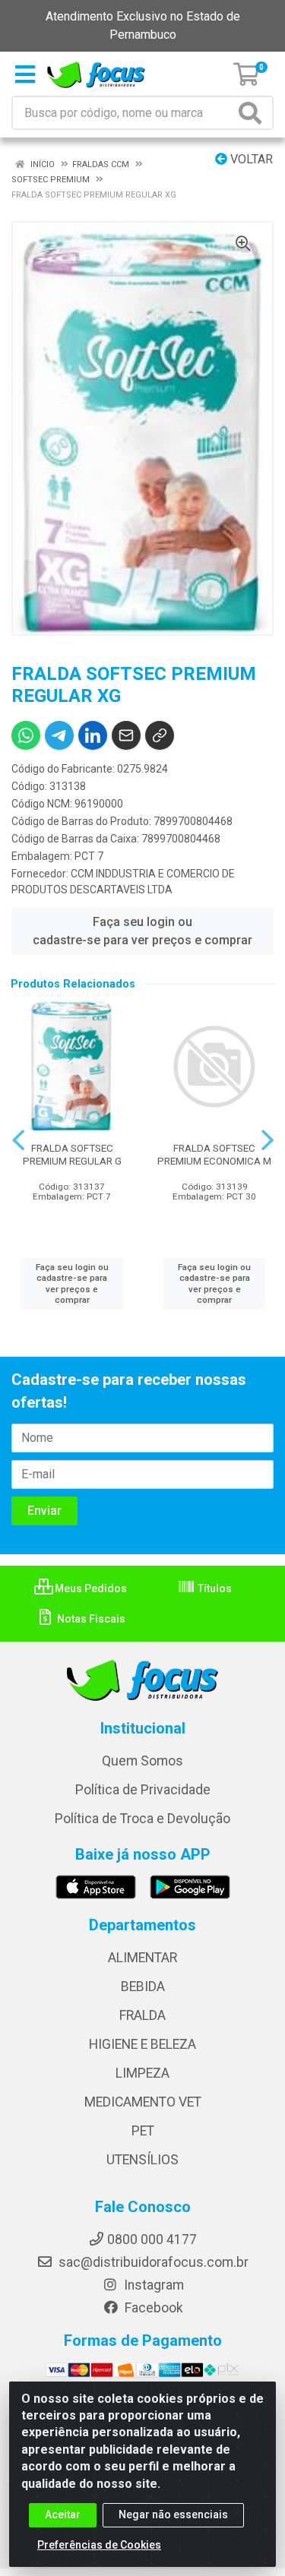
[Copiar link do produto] (160, 735)
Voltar (250, 159)
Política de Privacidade (143, 1790)
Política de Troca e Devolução (142, 1819)
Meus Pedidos (90, 1588)
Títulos (214, 1588)
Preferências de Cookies (99, 2545)
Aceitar (63, 2514)
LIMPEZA (142, 2073)
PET (143, 2131)
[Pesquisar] (253, 113)
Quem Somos (142, 1761)
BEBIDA (143, 1987)
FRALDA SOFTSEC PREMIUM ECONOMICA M (214, 1154)
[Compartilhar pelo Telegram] (59, 735)
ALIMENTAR (142, 1958)
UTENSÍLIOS (142, 2160)
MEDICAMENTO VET (143, 2102)
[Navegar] (18, 1140)
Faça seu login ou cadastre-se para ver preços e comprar (142, 931)
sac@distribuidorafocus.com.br (152, 2262)
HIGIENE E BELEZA (142, 2044)
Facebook (152, 2308)
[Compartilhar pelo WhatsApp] (26, 735)
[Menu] (25, 74)
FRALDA (142, 2015)
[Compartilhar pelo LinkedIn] (93, 735)
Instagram (152, 2285)
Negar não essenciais (173, 2514)
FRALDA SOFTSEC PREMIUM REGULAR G (72, 1154)
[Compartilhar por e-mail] (126, 735)
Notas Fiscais (90, 1619)
